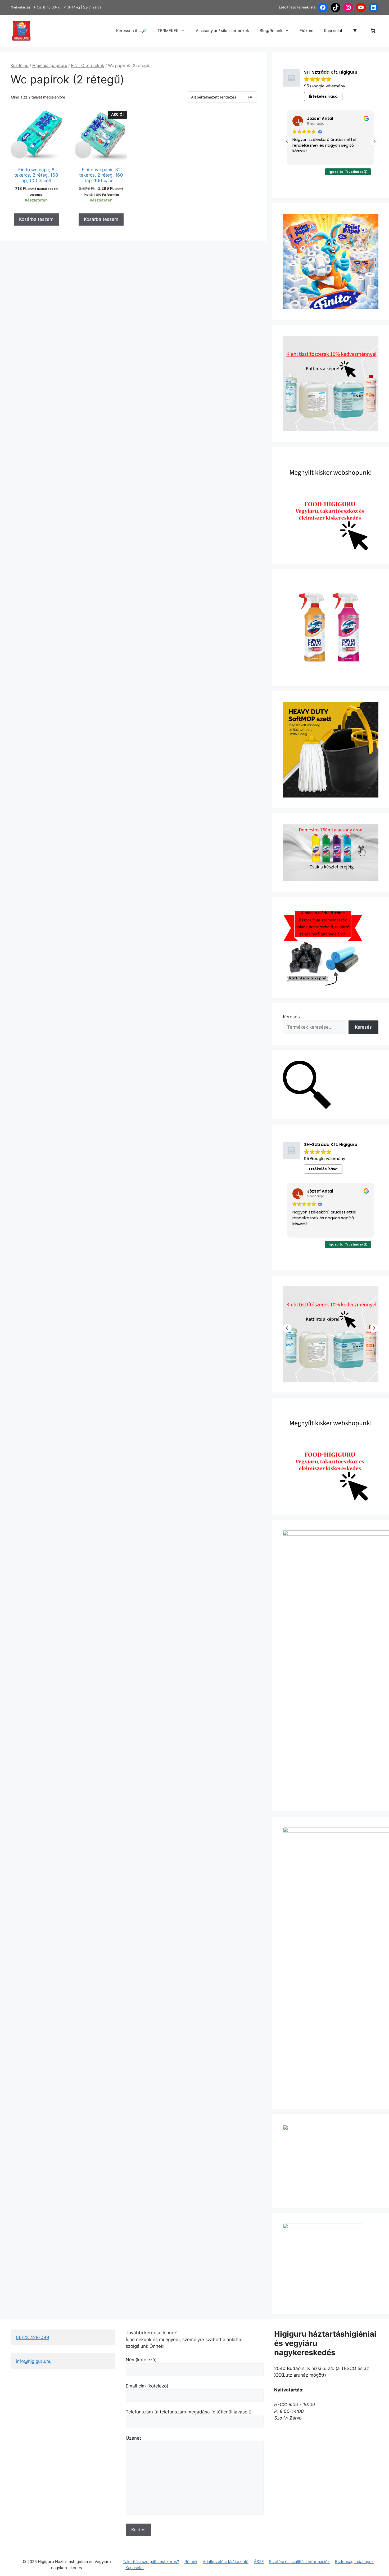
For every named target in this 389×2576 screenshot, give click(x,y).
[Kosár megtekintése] (355, 31)
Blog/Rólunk (271, 31)
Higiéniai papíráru (50, 66)
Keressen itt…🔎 (132, 31)
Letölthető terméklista (297, 7)
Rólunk (191, 2562)
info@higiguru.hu (34, 2361)
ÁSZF (259, 2562)
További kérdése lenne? (151, 2333)
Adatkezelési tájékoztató (226, 2562)
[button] (374, 141)
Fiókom (306, 31)
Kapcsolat (333, 31)
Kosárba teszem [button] (36, 219)
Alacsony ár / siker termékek (222, 31)
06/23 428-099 (33, 2337)
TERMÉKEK (168, 31)
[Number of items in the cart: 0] (373, 31)
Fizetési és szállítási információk (299, 2562)
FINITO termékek (88, 66)
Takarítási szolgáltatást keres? (151, 2562)
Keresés (291, 1017)
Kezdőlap (20, 66)
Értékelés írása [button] (323, 96)
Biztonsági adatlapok (354, 2562)
